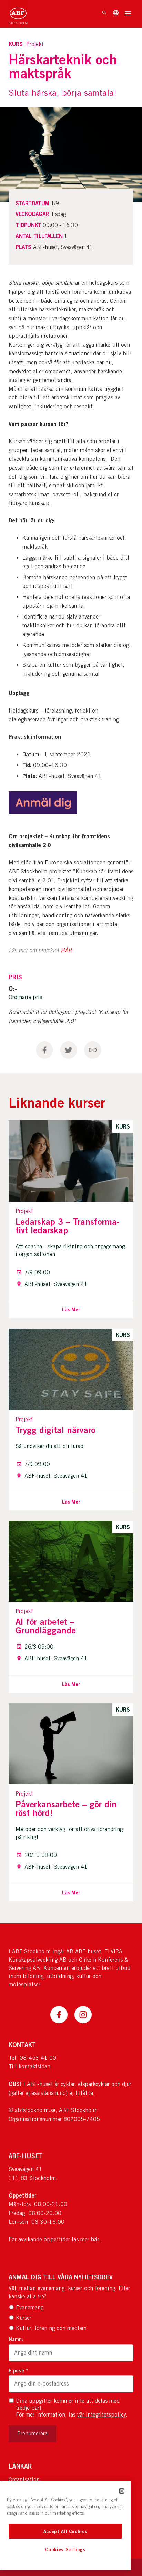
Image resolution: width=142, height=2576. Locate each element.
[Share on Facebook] (44, 1050)
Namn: (16, 2339)
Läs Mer (71, 1310)
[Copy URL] (93, 1050)
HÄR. (67, 951)
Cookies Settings (65, 2549)
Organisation (24, 2479)
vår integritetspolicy (102, 2415)
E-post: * (18, 2371)
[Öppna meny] (128, 14)
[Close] (122, 2491)
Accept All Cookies (65, 2531)
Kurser (24, 2318)
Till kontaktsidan (29, 2066)
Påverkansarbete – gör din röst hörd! (66, 1809)
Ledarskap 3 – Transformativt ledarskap (68, 1226)
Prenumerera (32, 2434)
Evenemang (30, 2308)
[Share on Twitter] (69, 1050)
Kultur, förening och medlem (51, 2328)
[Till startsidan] (18, 14)
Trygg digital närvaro (55, 1430)
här (95, 2239)
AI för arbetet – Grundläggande (46, 1626)
